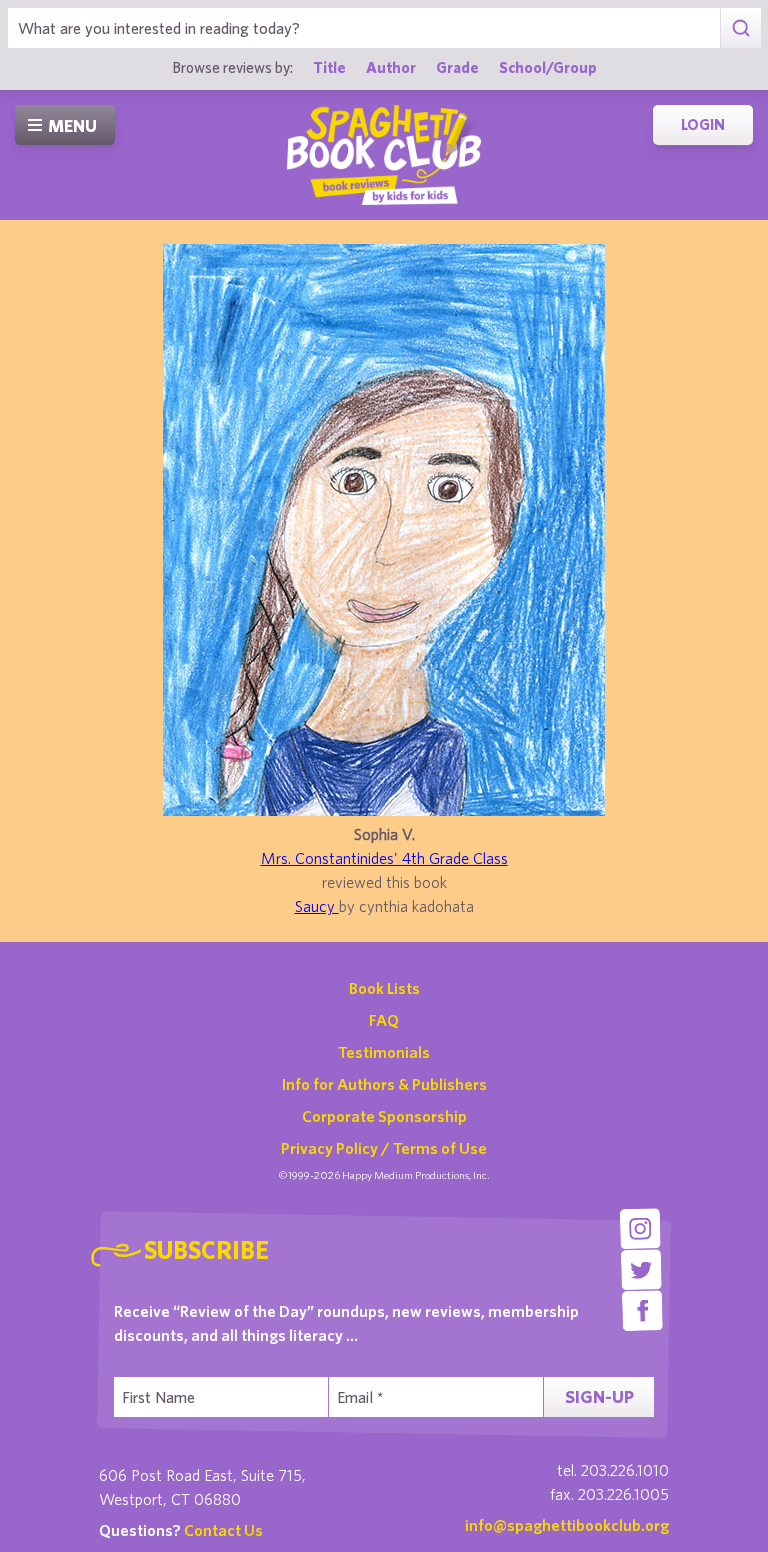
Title (329, 67)
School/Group (548, 67)
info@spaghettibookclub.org (567, 1525)
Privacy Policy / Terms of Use (384, 1148)
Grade (457, 67)
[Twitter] (641, 1269)
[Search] (740, 28)
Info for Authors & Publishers (384, 1084)
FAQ (384, 1020)
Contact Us (223, 1530)
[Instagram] (640, 1228)
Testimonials (384, 1052)
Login (703, 124)
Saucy (317, 906)
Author (391, 67)
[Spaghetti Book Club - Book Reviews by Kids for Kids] (384, 155)
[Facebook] (642, 1310)
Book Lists (384, 988)
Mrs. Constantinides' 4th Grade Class (384, 858)
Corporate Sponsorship (384, 1116)
